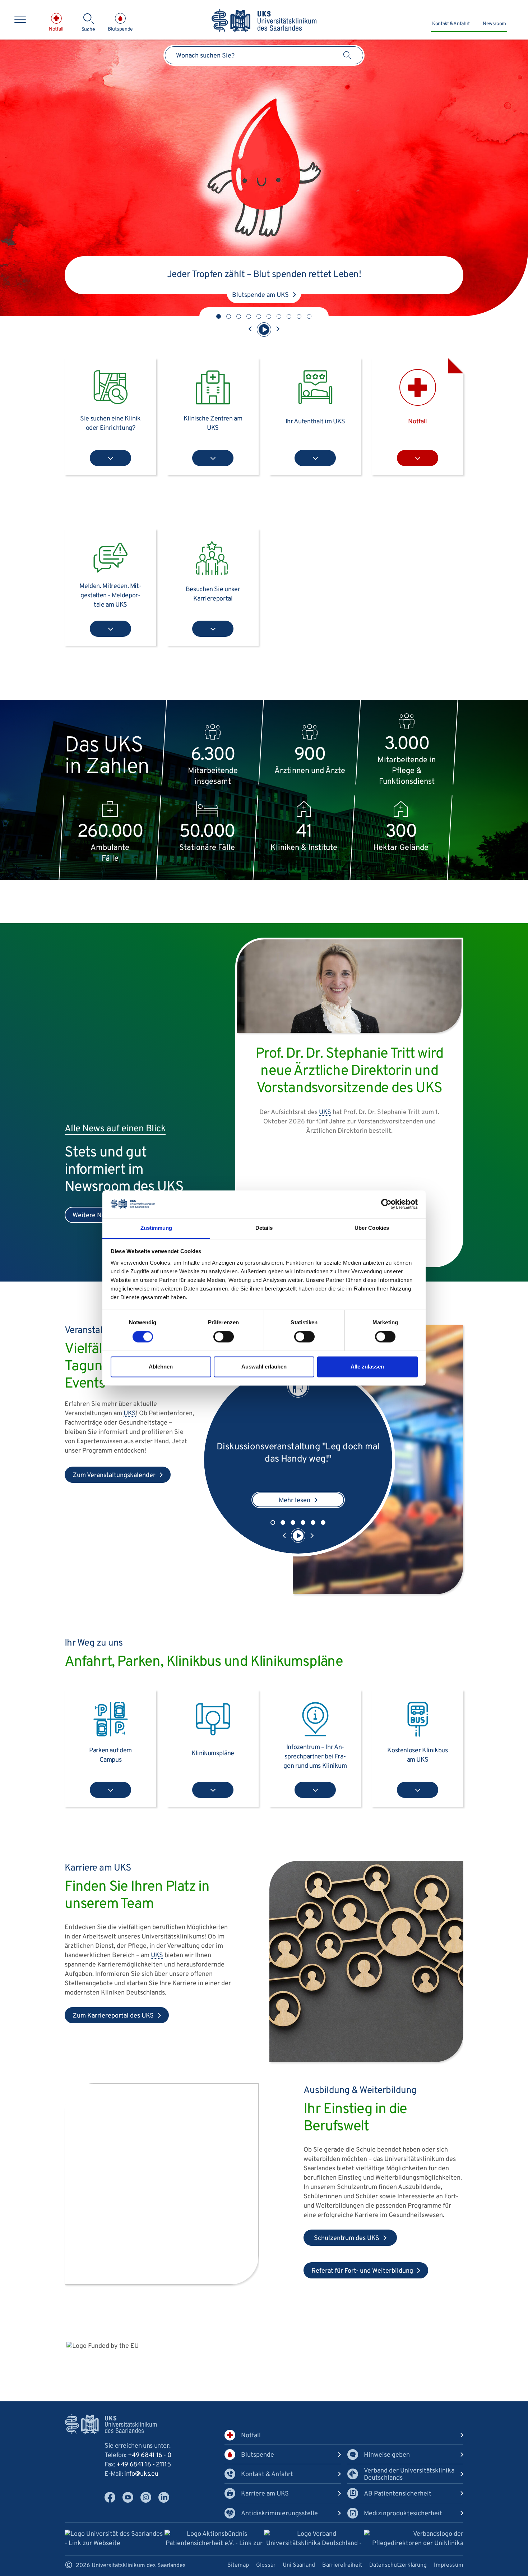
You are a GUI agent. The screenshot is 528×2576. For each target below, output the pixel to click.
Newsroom (494, 24)
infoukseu (141, 2474)
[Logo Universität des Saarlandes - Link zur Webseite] (115, 2539)
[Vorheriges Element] (250, 330)
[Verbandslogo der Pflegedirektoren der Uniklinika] (414, 2539)
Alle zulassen (367, 1367)
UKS (384, 1164)
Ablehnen (161, 1367)
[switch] (224, 1337)
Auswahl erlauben (264, 1367)
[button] (219, 316)
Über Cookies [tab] (372, 1228)
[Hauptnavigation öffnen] (20, 20)
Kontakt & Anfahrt (451, 24)
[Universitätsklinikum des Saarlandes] (264, 21)
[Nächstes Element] (278, 330)
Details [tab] (264, 1228)
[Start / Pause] (264, 330)
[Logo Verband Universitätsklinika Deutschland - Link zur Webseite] (314, 2540)
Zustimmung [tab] (156, 1228)
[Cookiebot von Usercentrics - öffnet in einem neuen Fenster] (386, 1204)
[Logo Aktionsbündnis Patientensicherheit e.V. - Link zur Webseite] (214, 2540)
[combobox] (264, 55)
